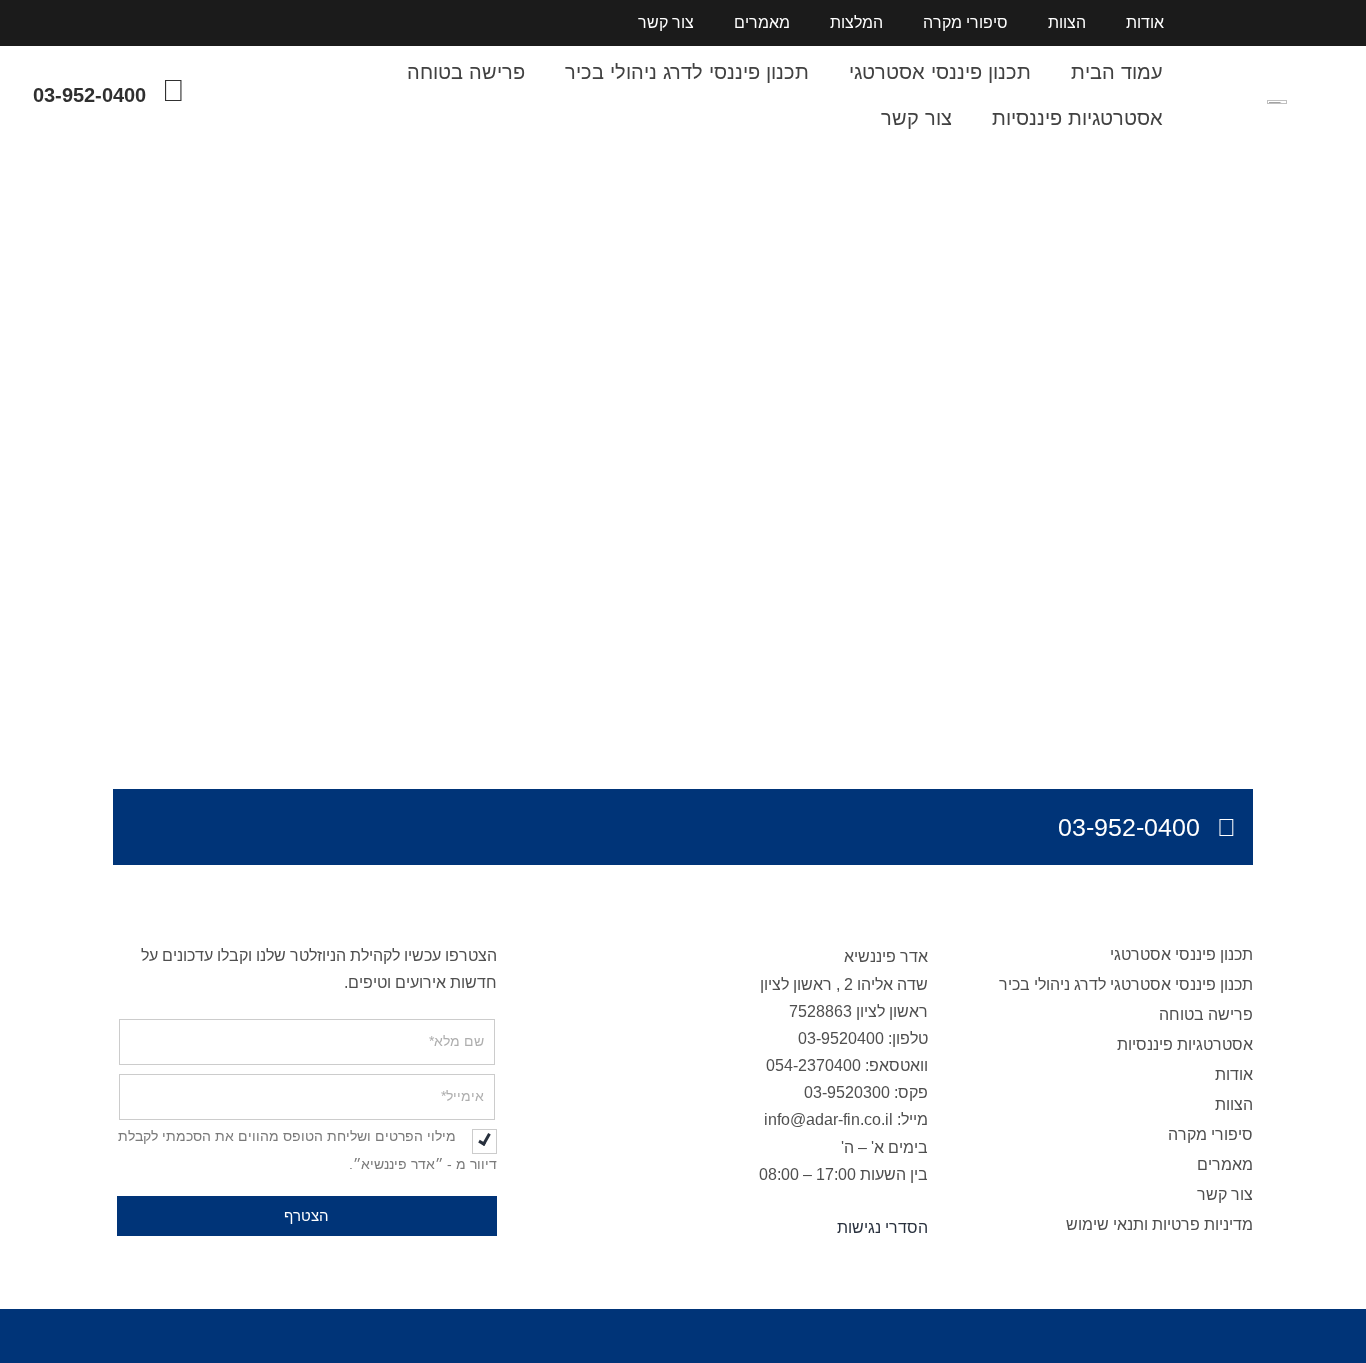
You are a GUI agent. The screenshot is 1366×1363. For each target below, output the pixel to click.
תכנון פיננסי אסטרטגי (940, 72)
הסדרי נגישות (882, 1227)
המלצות (856, 22)
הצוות (1067, 22)
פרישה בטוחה (466, 72)
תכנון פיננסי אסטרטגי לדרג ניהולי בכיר (1126, 984)
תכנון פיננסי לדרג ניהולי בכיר (687, 72)
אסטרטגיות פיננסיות (1077, 118)
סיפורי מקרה (965, 22)
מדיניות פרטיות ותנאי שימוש (1159, 1224)
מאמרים (762, 22)
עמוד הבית (1117, 72)
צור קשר (666, 22)
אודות (1145, 22)
